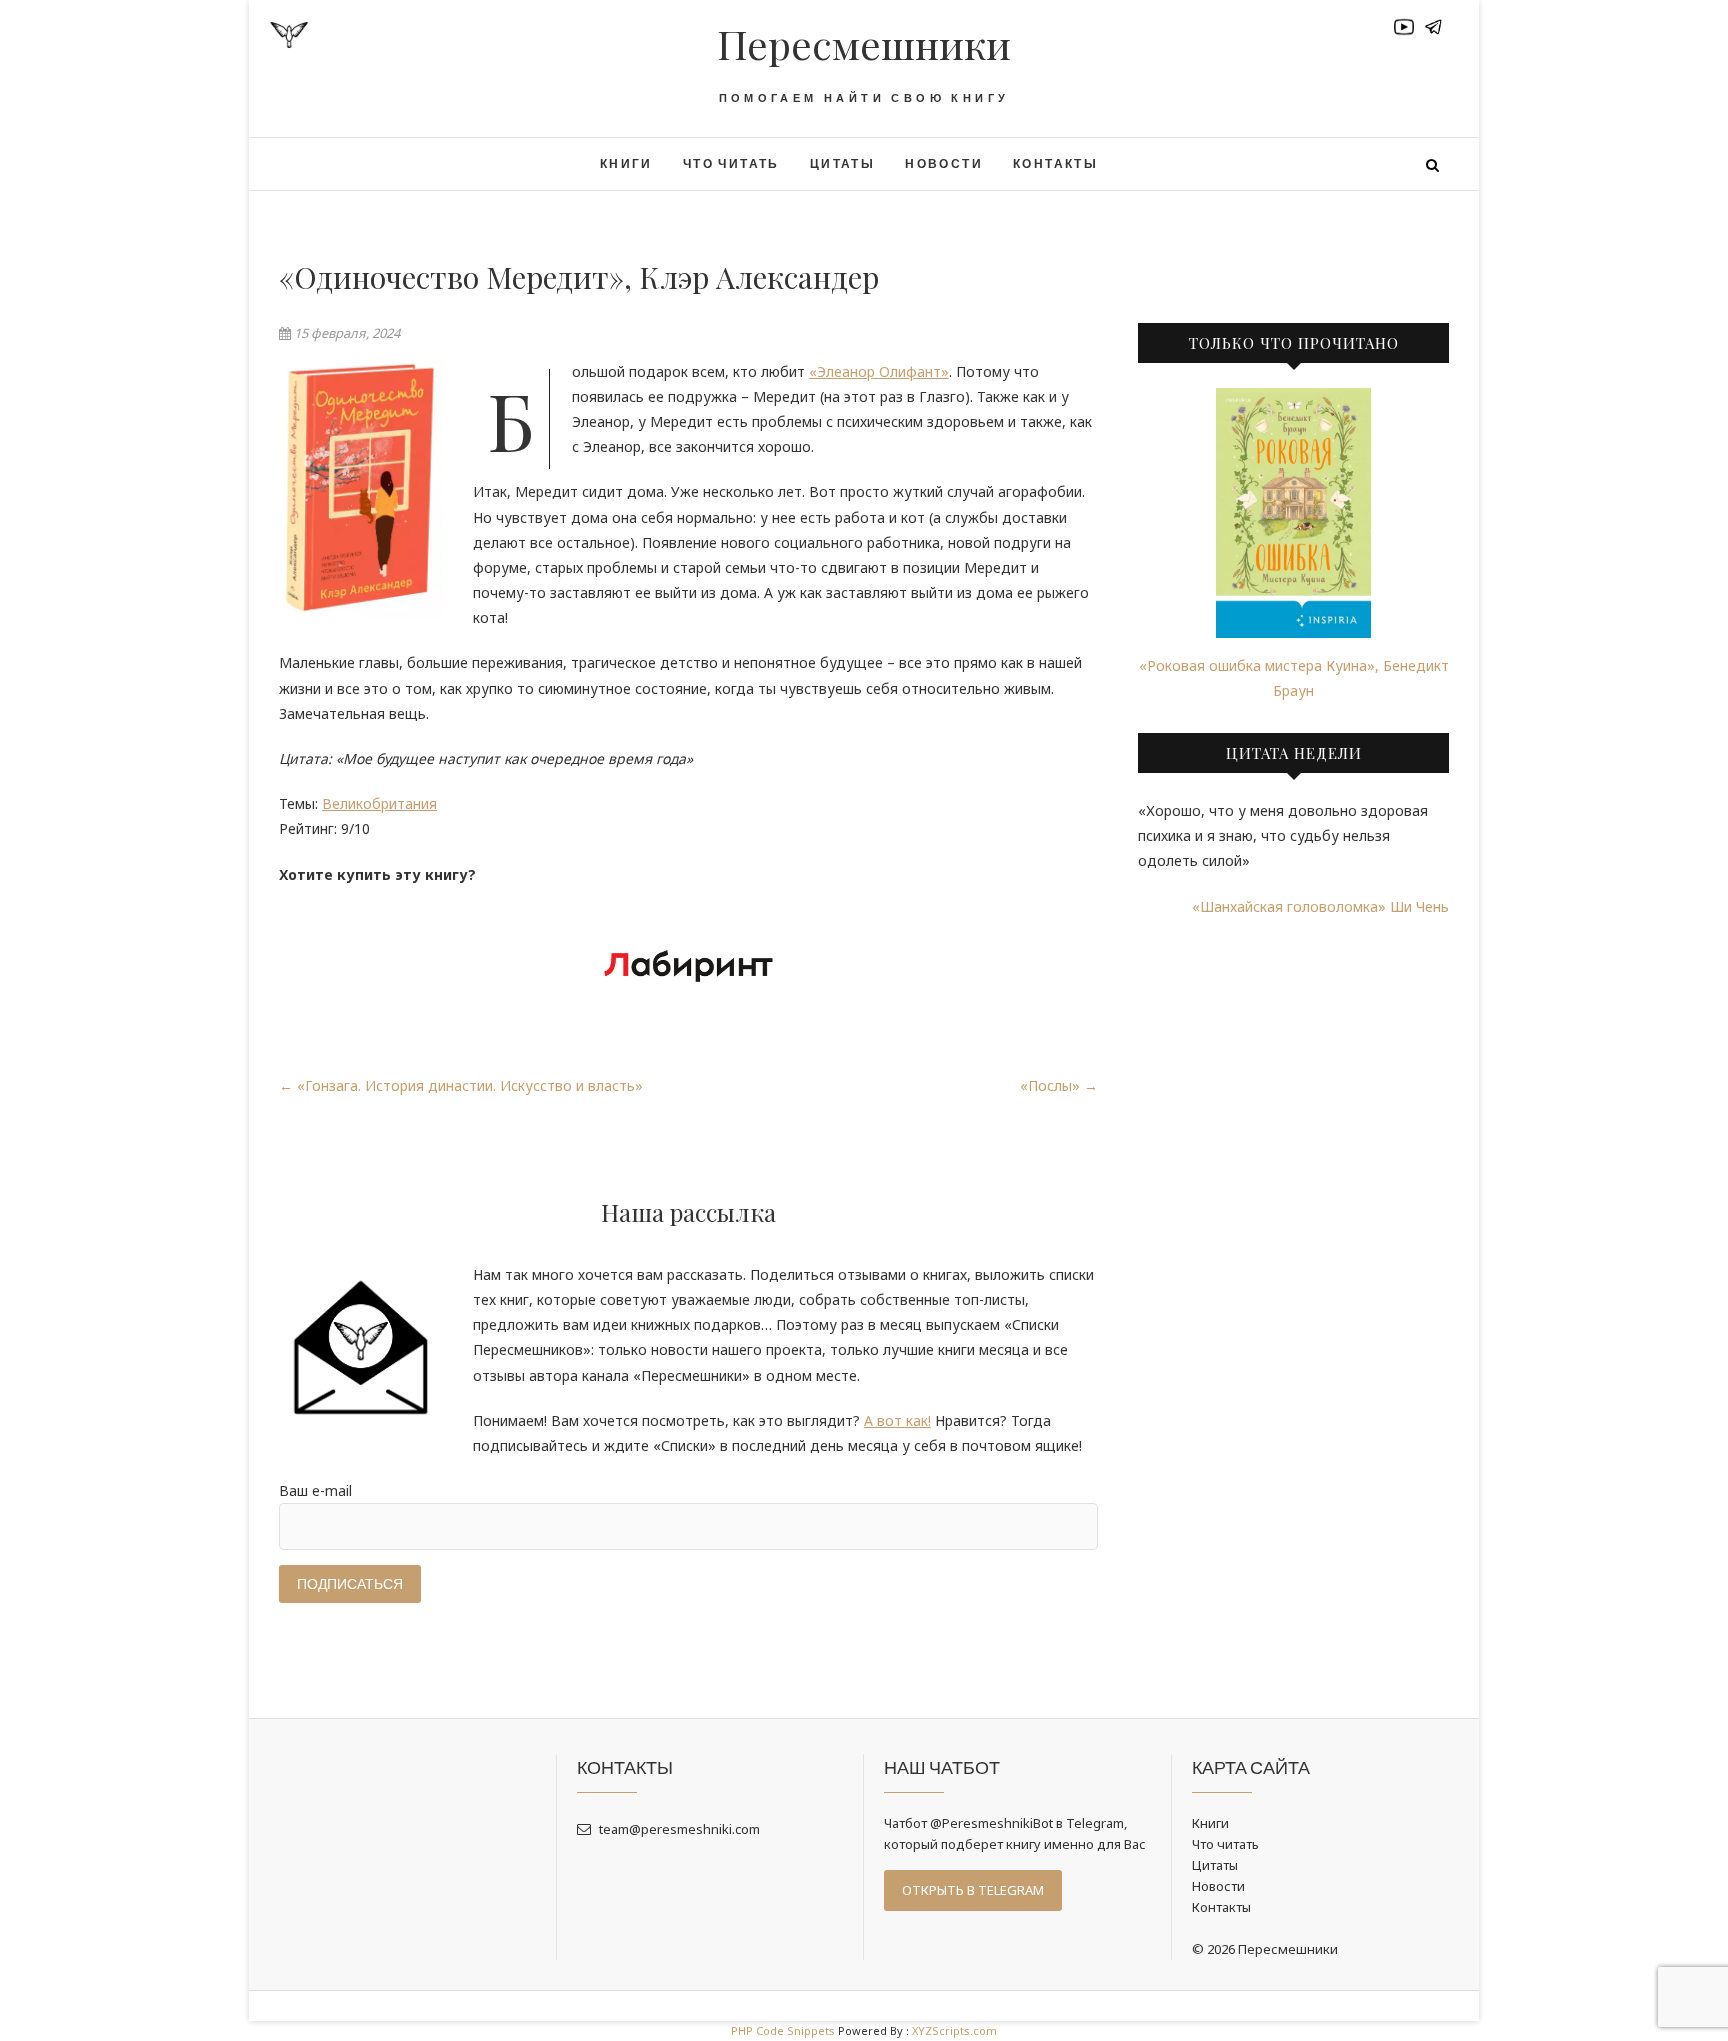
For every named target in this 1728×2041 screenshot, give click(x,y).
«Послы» (1059, 1085)
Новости (944, 163)
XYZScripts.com (954, 2030)
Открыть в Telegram (973, 1890)
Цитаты (842, 163)
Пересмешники (864, 44)
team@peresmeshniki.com (678, 1829)
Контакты (1055, 163)
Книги (626, 163)
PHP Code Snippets (783, 2030)
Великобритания (379, 803)
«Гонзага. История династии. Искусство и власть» (461, 1085)
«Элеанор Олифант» (879, 371)
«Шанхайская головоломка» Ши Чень (1320, 906)
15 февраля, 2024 (345, 333)
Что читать (731, 163)
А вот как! (897, 1420)
